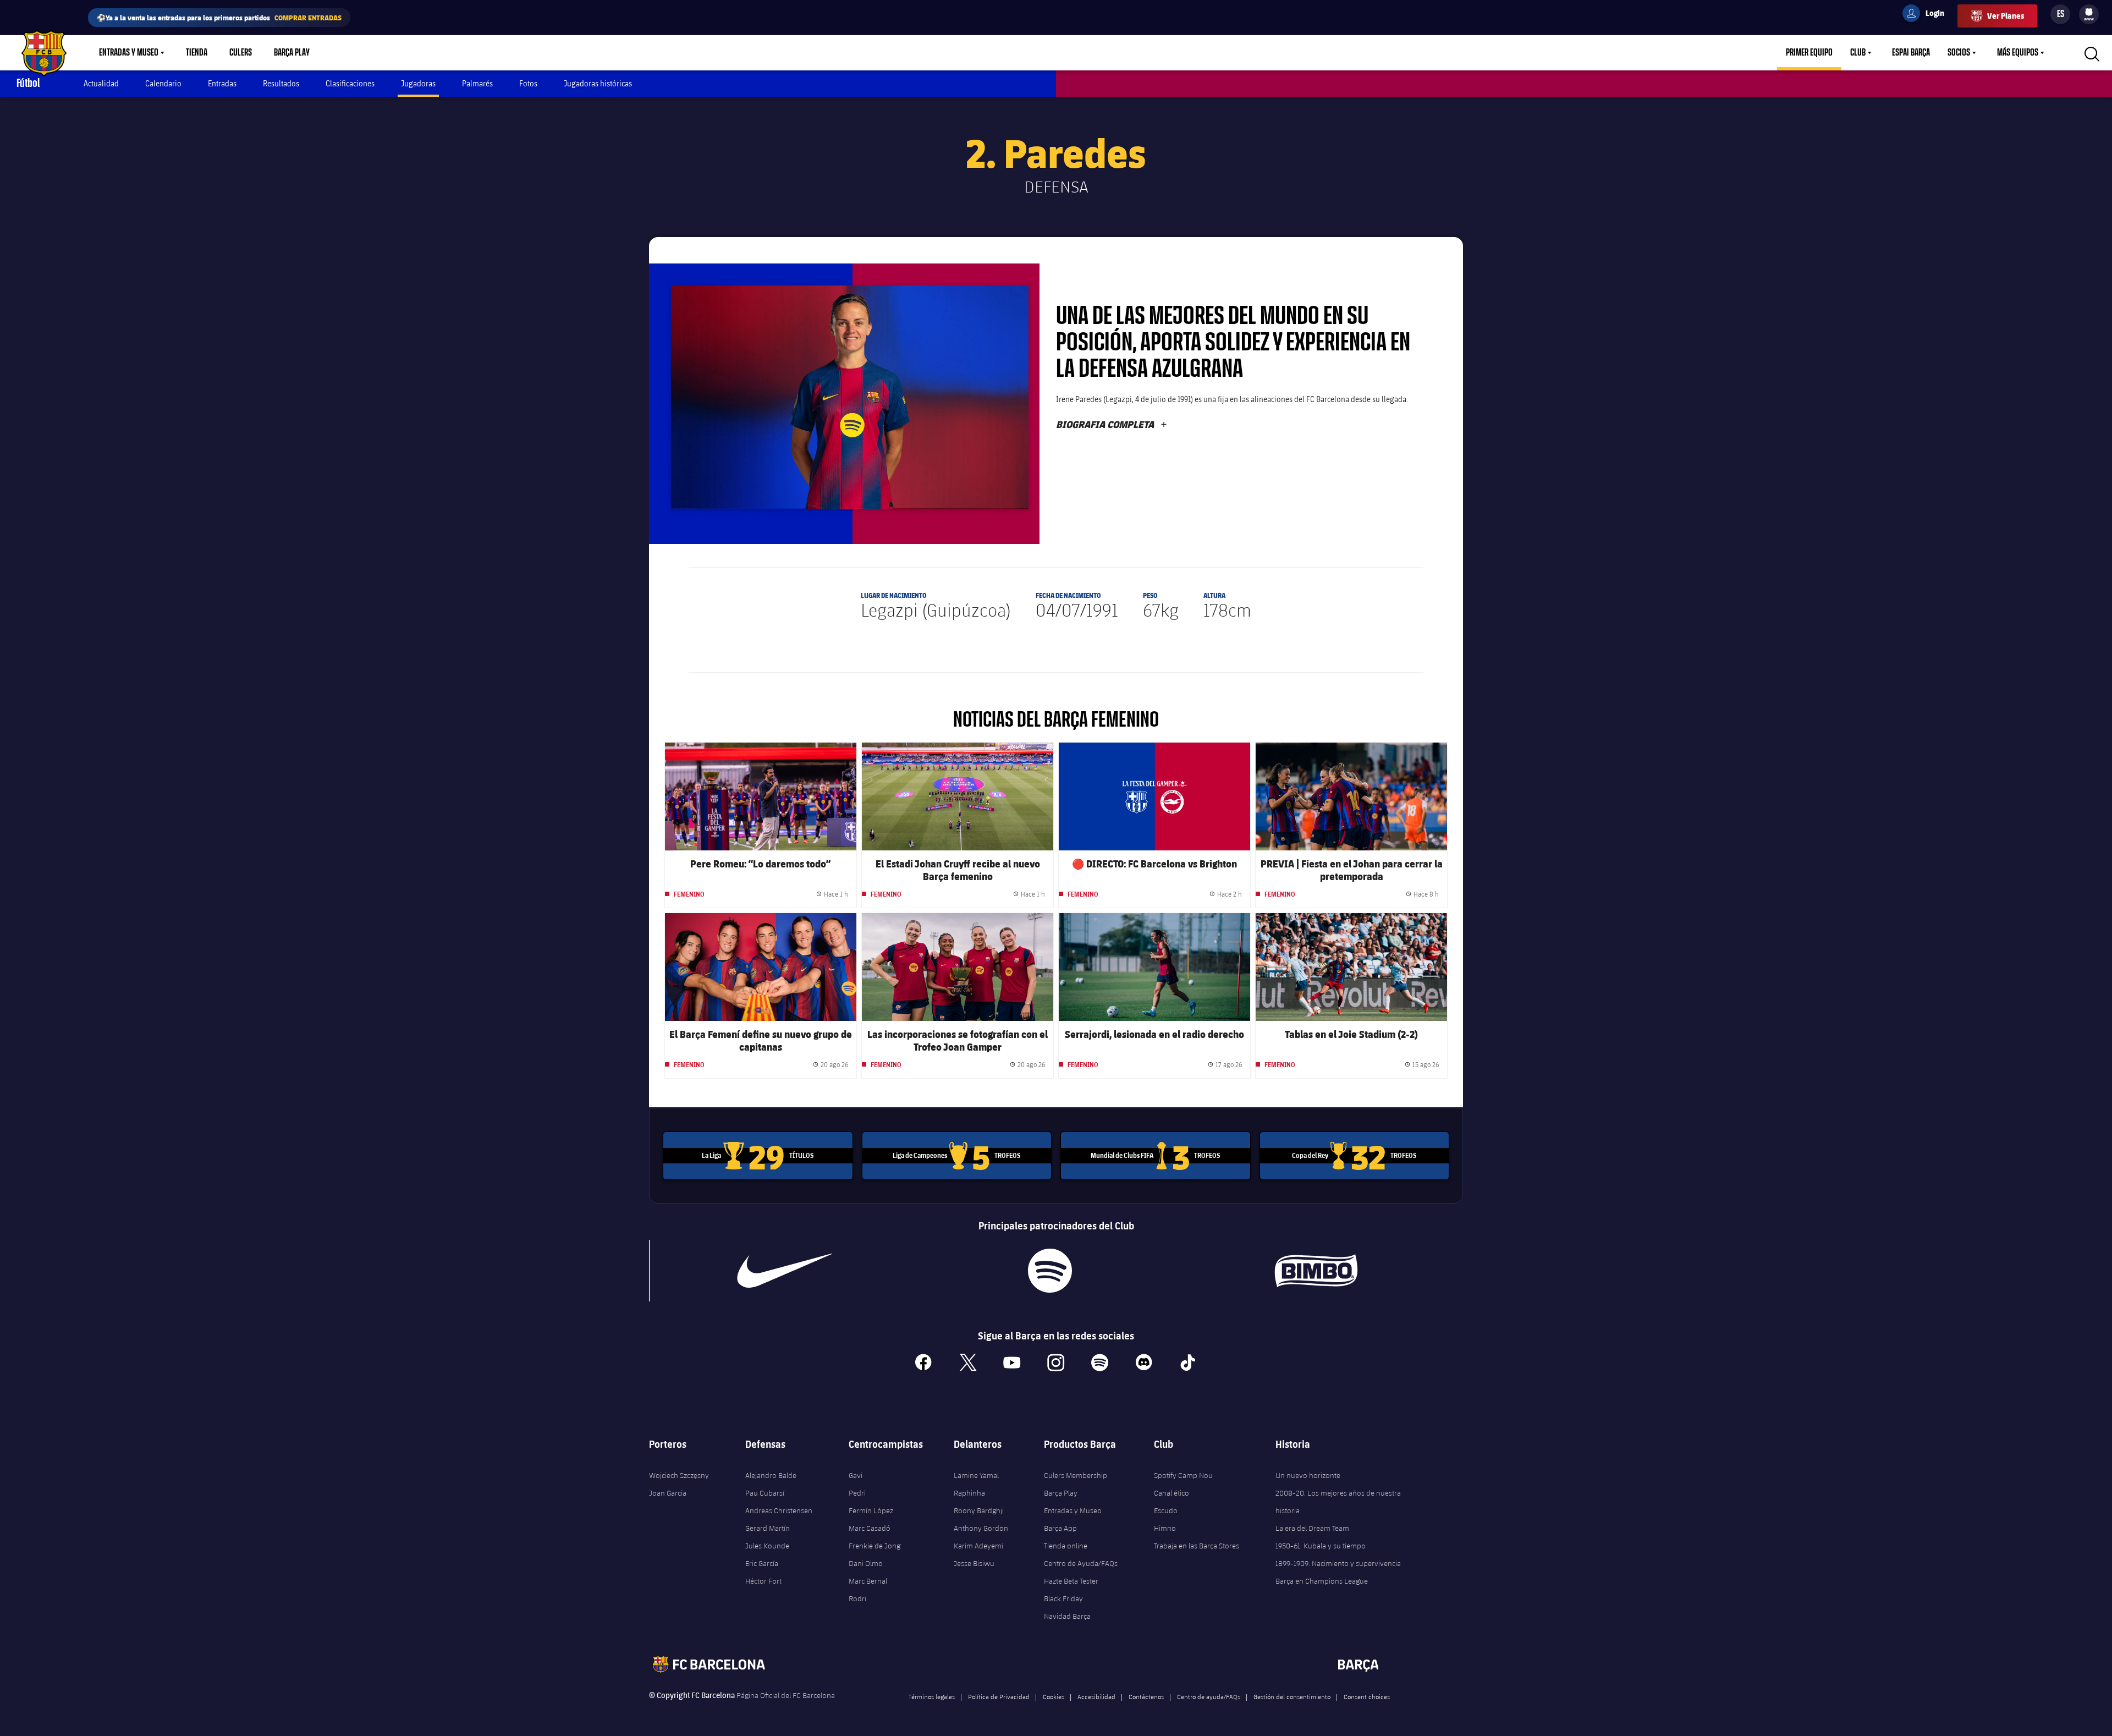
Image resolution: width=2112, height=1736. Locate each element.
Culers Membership (1076, 1475)
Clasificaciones (350, 83)
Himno (1165, 1528)
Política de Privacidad (999, 1696)
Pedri (857, 1493)
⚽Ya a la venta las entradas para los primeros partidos (219, 17)
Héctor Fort (763, 1581)
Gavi (856, 1475)
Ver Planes (2006, 16)
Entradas (222, 83)
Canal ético (1171, 1493)
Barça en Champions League (1322, 1581)
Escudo (1166, 1510)
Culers (241, 53)
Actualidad (101, 83)
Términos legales (932, 1696)
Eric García (762, 1563)
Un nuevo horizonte (1308, 1475)
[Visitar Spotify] (1050, 1271)
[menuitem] (2089, 12)
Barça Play (292, 53)
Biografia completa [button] (1112, 424)
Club (1858, 53)
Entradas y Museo (129, 53)
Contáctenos (1146, 1696)
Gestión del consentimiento (1292, 1696)
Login (1928, 15)
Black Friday (1063, 1598)
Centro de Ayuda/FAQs (1081, 1563)
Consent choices (1367, 1696)
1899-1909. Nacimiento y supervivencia (1338, 1563)
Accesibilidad (1096, 1696)
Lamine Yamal (976, 1475)
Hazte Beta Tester (1071, 1581)
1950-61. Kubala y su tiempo (1321, 1546)
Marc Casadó (870, 1528)
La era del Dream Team (1312, 1528)
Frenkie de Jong (875, 1546)
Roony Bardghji (979, 1510)
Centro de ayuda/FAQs (1209, 1696)
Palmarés (477, 83)
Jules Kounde (767, 1546)
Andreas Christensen (779, 1510)
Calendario (163, 83)
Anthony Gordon (981, 1528)
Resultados (281, 83)
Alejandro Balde (771, 1475)
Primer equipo (1809, 53)
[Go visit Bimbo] (1321, 1271)
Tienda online (1066, 1546)
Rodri (857, 1598)
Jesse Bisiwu (974, 1563)
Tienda (197, 53)
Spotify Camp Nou (1183, 1475)
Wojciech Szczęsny (679, 1475)
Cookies (1054, 1696)
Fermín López (871, 1510)
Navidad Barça (1067, 1616)
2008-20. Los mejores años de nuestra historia (1338, 1502)
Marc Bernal (868, 1581)
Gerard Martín (768, 1528)
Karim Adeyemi (978, 1546)
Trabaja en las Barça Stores (1197, 1546)
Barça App (1060, 1528)
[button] (850, 397)
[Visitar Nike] (785, 1271)
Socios (1959, 53)
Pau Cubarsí (765, 1493)
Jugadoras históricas (598, 83)
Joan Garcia (668, 1493)
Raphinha (969, 1493)
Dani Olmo (866, 1563)
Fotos (528, 83)
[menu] (2089, 14)
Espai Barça (1911, 53)
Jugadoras (418, 83)
